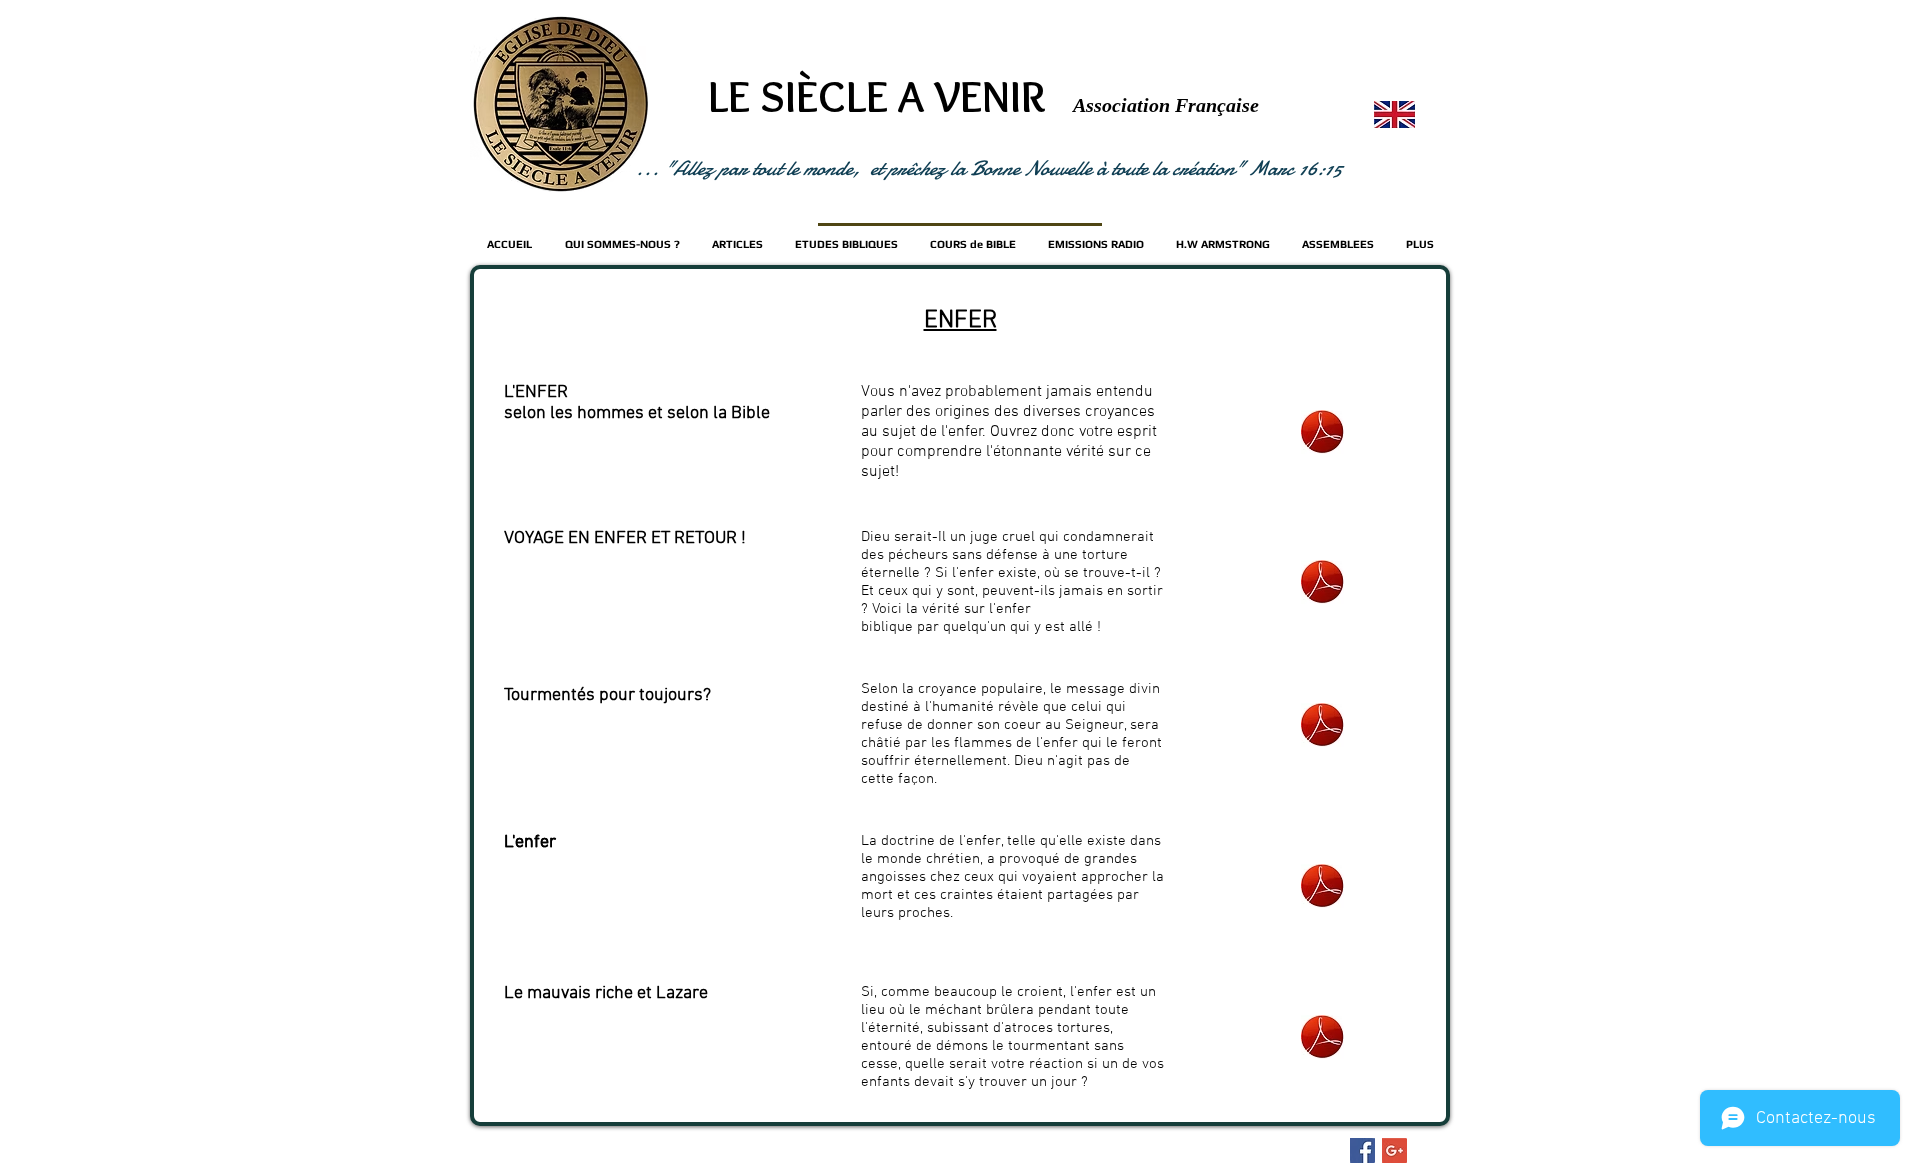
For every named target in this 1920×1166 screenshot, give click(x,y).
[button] (973, 244)
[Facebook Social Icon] (1362, 1150)
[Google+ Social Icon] (1394, 1150)
